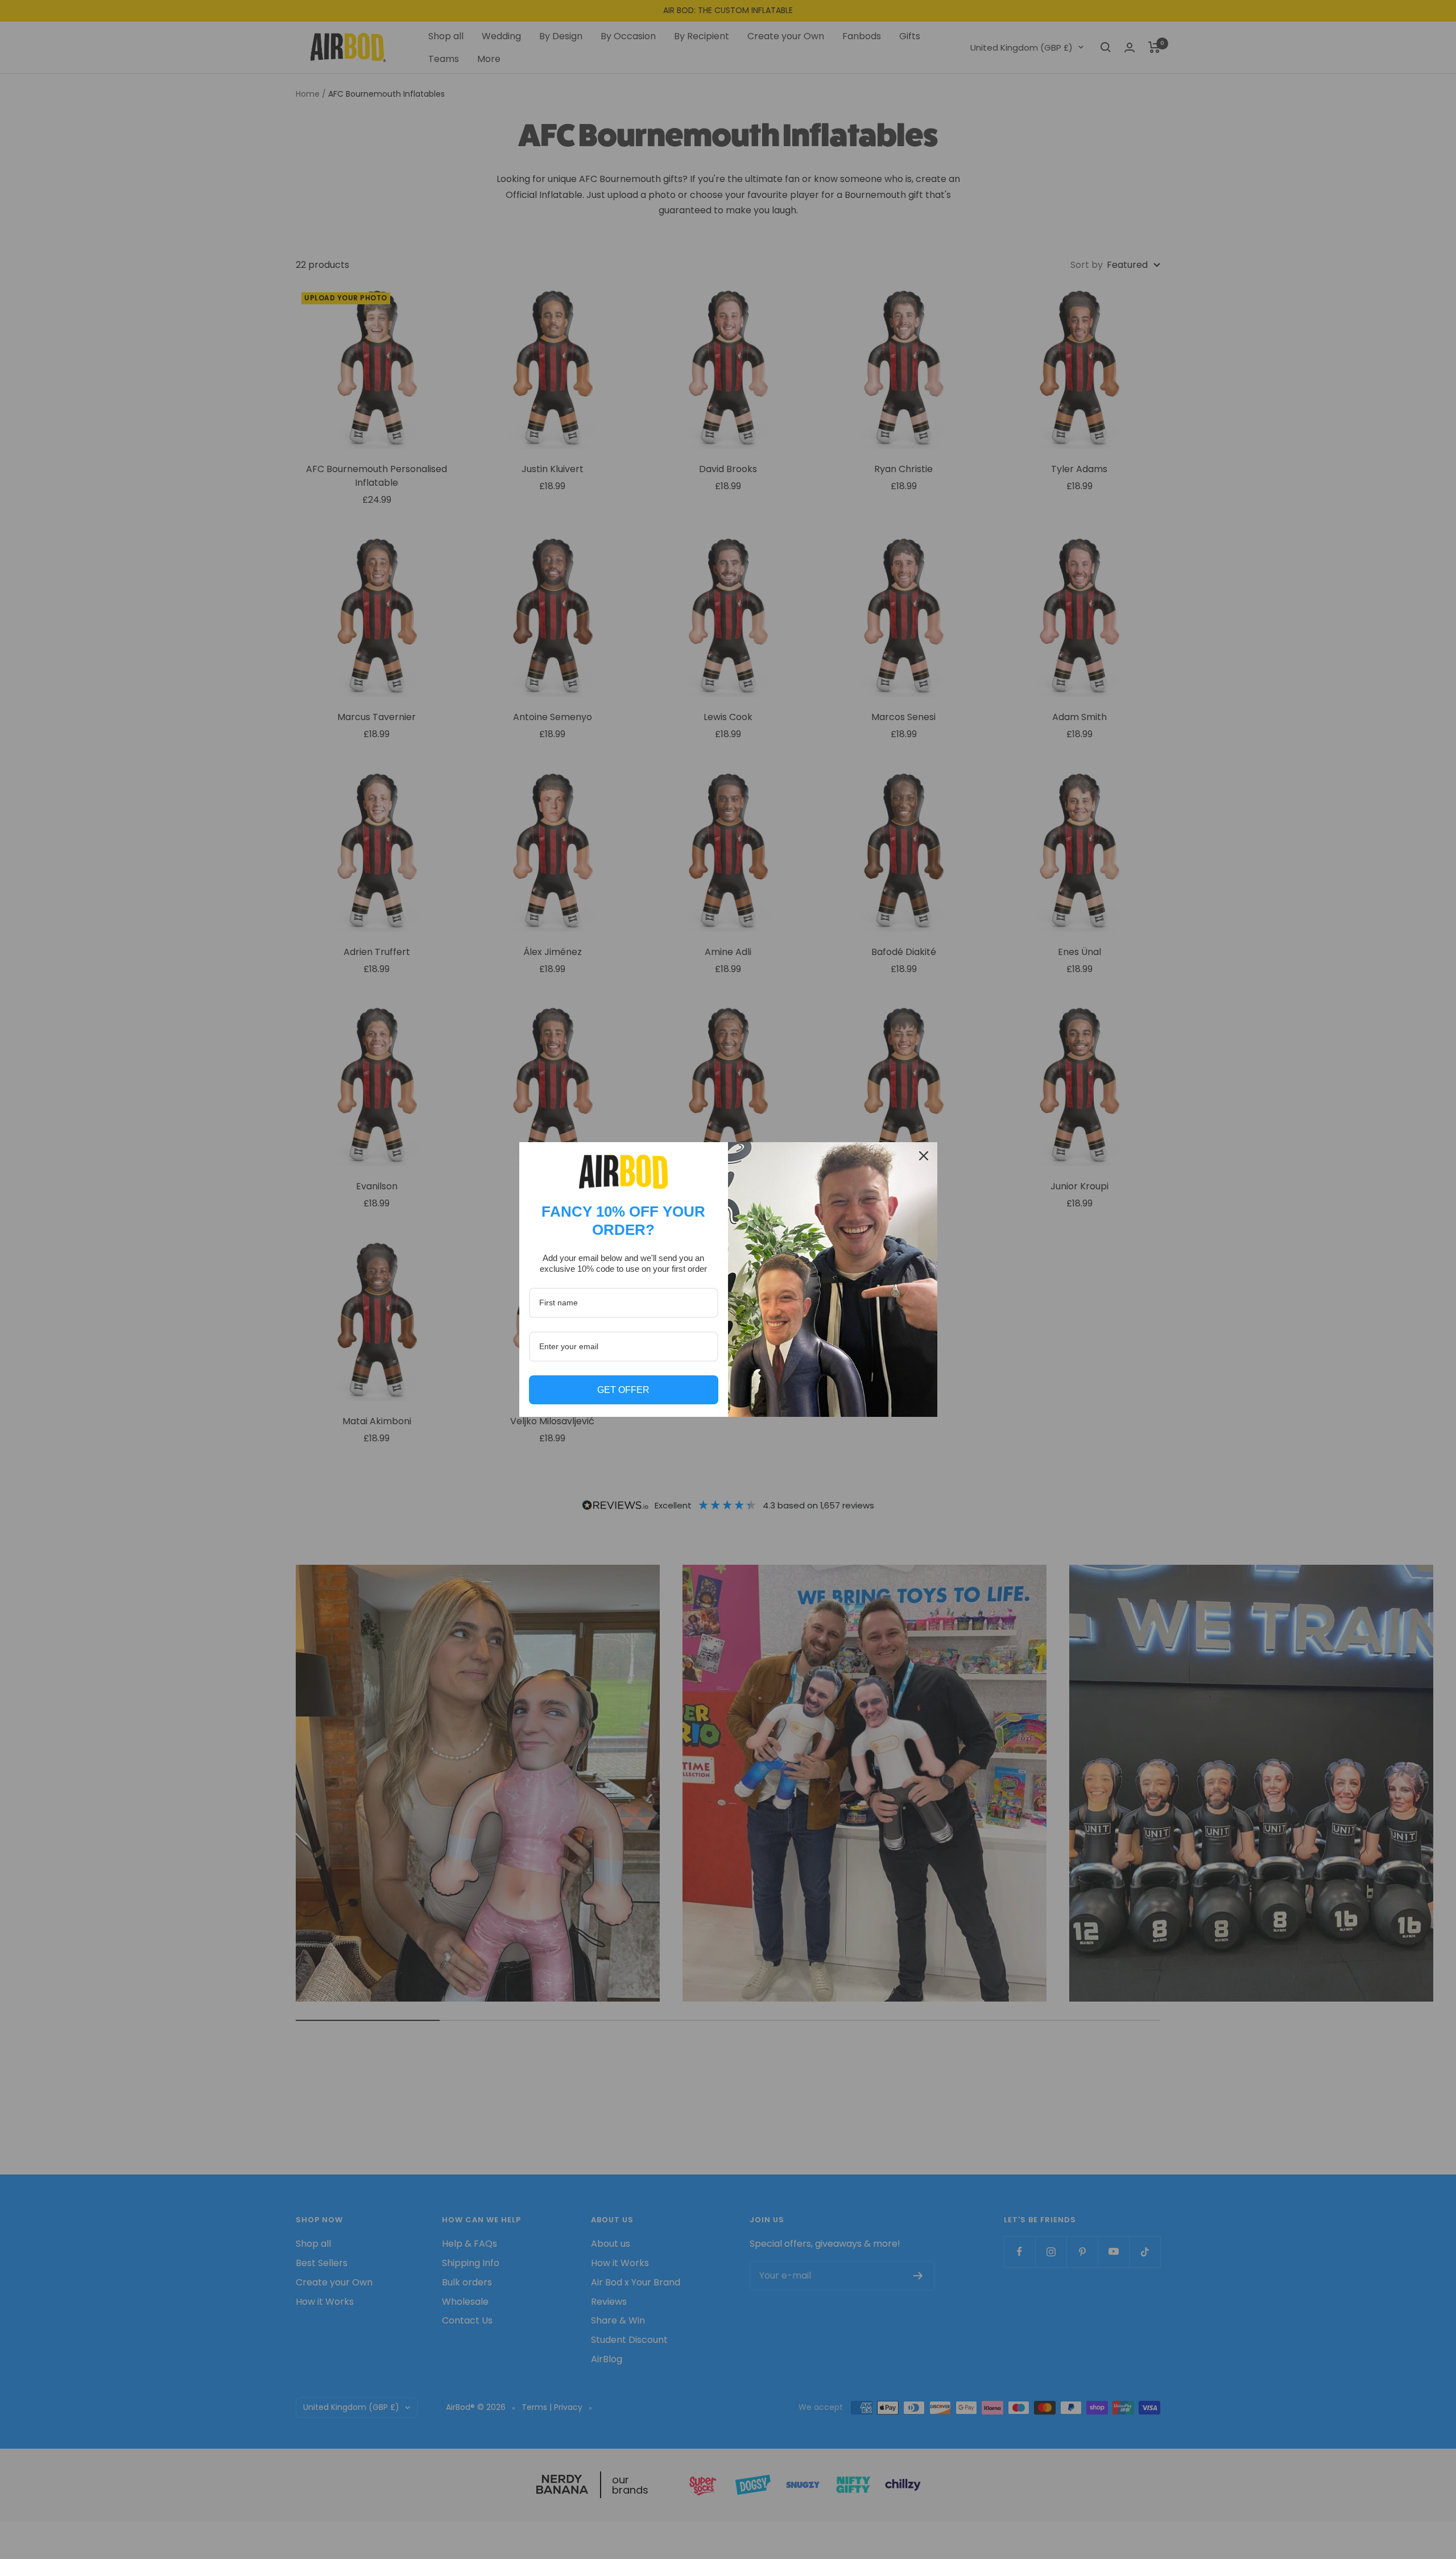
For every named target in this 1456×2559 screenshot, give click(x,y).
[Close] (924, 1156)
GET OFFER (623, 1390)
